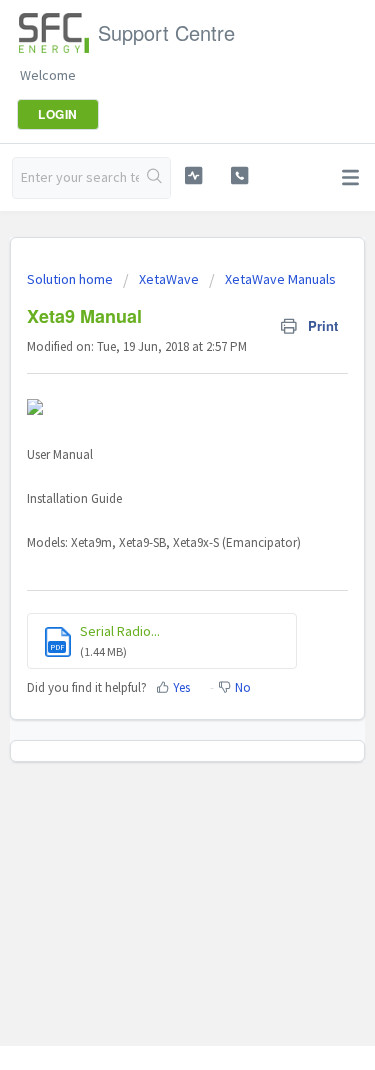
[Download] (151, 521)
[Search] (154, 178)
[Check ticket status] (193, 175)
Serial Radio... (120, 631)
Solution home (71, 279)
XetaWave (169, 279)
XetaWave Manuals (280, 279)
